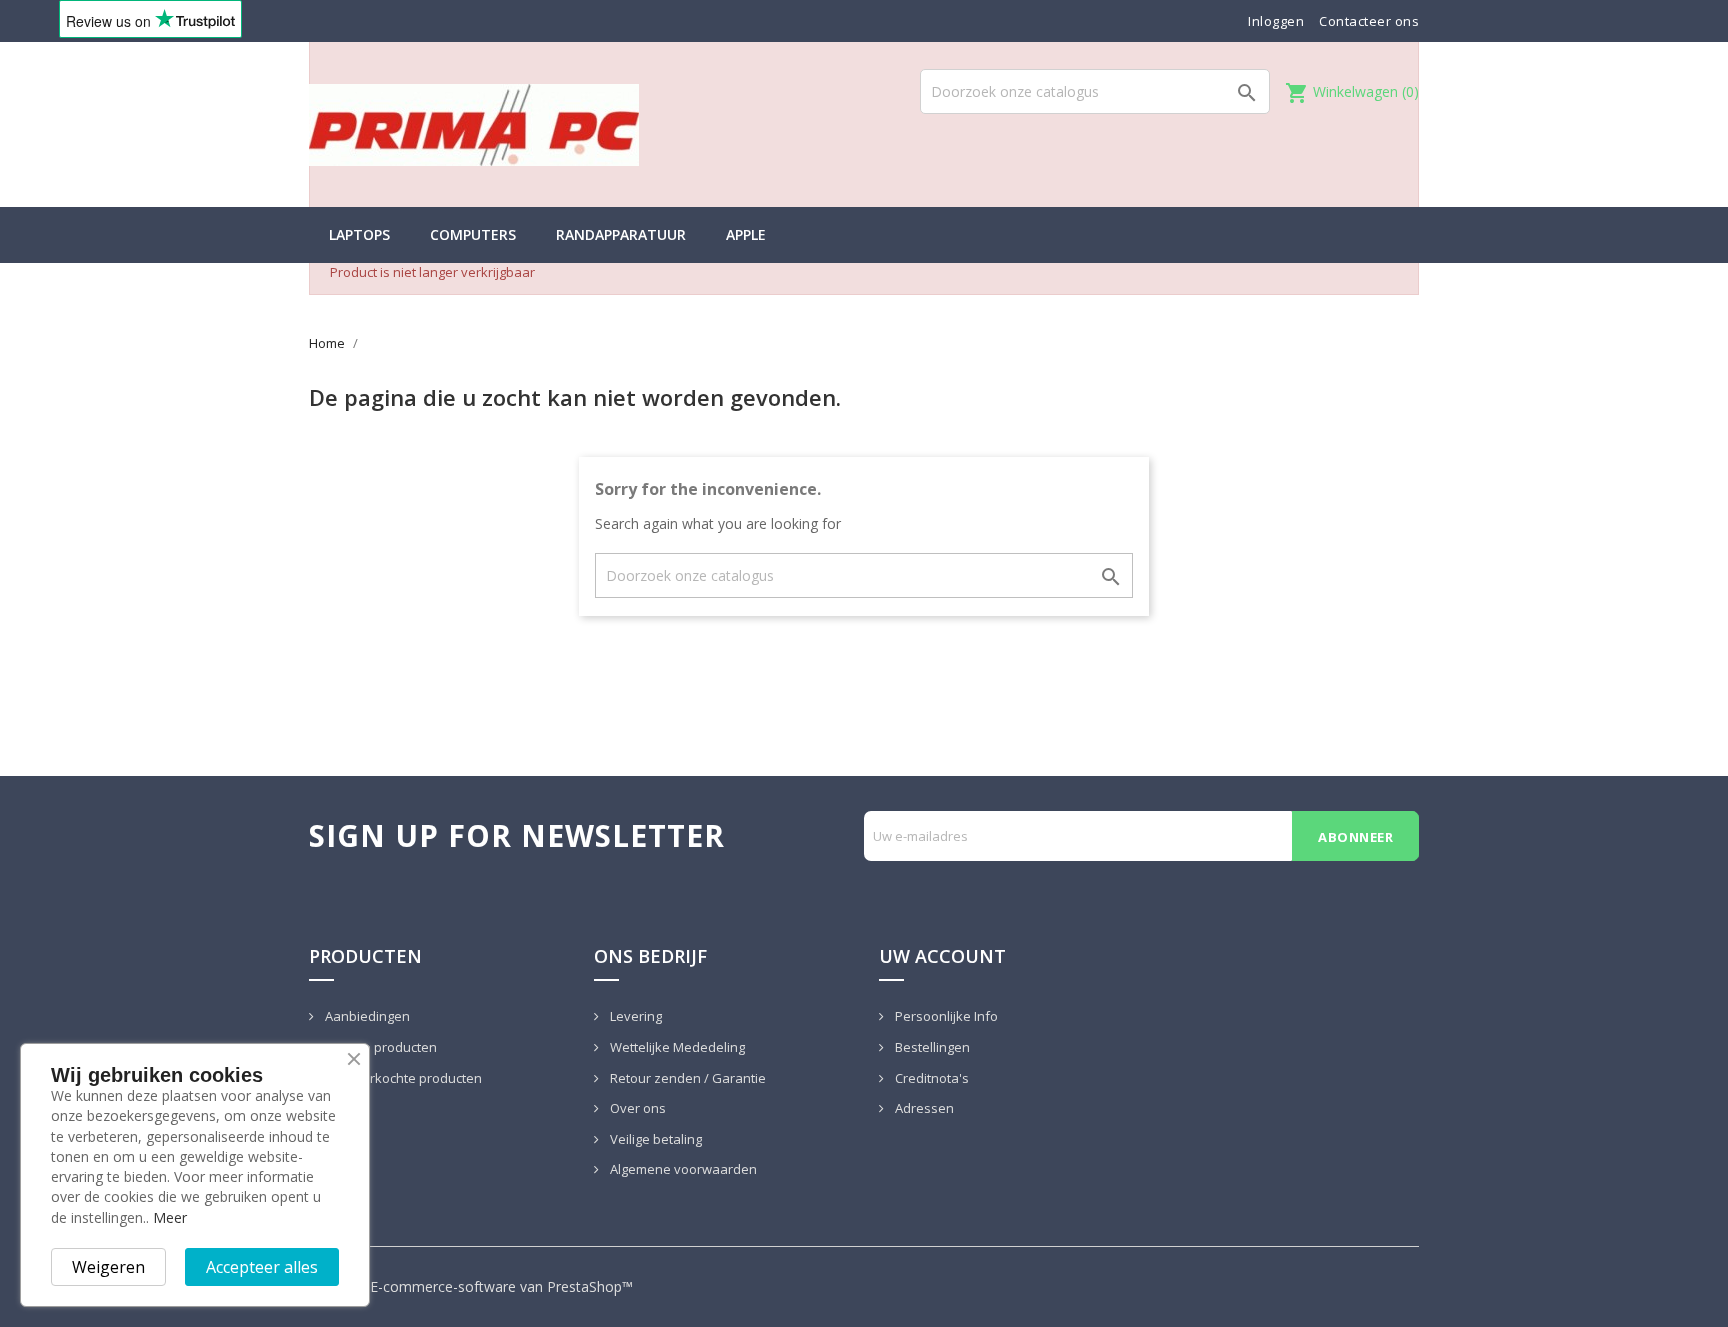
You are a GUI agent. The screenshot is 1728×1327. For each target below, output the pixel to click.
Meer (170, 1217)
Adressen (923, 1108)
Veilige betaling (654, 1139)
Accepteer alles (262, 1267)
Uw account (942, 956)
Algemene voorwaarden (682, 1169)
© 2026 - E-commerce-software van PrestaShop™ (471, 1286)
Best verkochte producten (402, 1078)
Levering (634, 1016)
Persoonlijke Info (945, 1016)
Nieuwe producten (379, 1047)
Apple (746, 234)
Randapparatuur (621, 234)
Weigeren (108, 1267)
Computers (473, 234)
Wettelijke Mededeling (676, 1047)
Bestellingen (931, 1047)
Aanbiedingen (366, 1016)
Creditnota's (930, 1078)
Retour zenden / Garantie (686, 1078)
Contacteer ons (1369, 21)
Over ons (636, 1108)
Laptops (359, 234)
